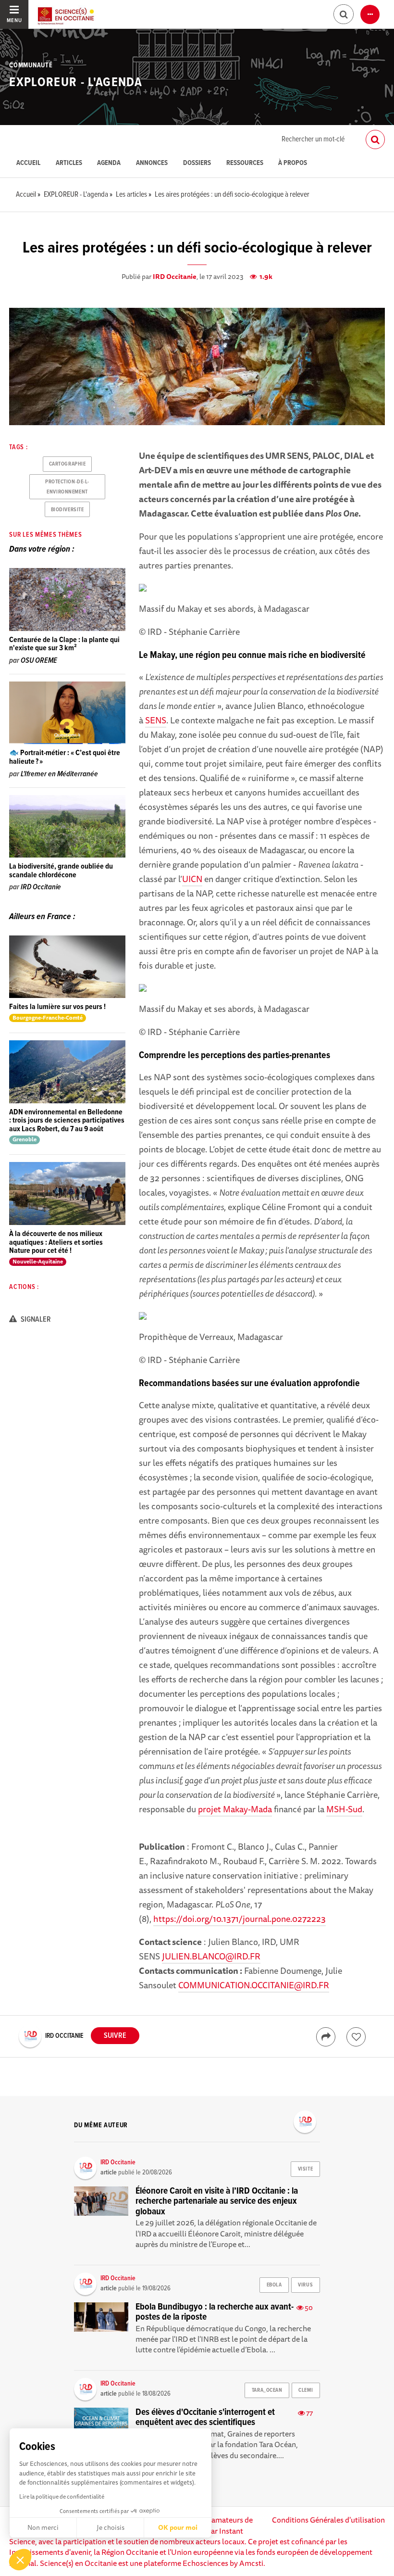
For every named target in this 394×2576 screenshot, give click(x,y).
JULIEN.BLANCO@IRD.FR (211, 1956)
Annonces (152, 163)
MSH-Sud (344, 1809)
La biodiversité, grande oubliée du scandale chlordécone (61, 871)
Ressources (245, 163)
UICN (192, 879)
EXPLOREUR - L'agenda (76, 83)
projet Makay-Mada (235, 1809)
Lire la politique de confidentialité (62, 2496)
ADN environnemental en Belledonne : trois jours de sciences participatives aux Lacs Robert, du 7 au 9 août (67, 1121)
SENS (156, 720)
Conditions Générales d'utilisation (328, 2520)
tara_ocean (267, 2390)
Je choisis (111, 2527)
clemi (306, 2390)
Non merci (43, 2527)
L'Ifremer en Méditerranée (59, 774)
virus (305, 2285)
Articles (69, 163)
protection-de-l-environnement (67, 487)
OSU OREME (39, 661)
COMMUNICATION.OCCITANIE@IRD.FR (254, 1985)
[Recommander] (356, 2037)
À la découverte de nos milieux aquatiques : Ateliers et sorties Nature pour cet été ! (56, 1242)
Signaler (35, 1320)
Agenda (109, 163)
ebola (274, 2285)
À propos (293, 163)
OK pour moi (178, 2527)
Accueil (28, 163)
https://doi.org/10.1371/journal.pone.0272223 (240, 1919)
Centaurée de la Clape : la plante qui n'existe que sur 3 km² (64, 644)
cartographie (68, 464)
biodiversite (68, 510)
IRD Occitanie (175, 277)
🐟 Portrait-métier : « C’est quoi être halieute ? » (65, 757)
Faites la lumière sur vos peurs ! (57, 1007)
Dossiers (197, 163)
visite (305, 2169)
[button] (20, 2560)
